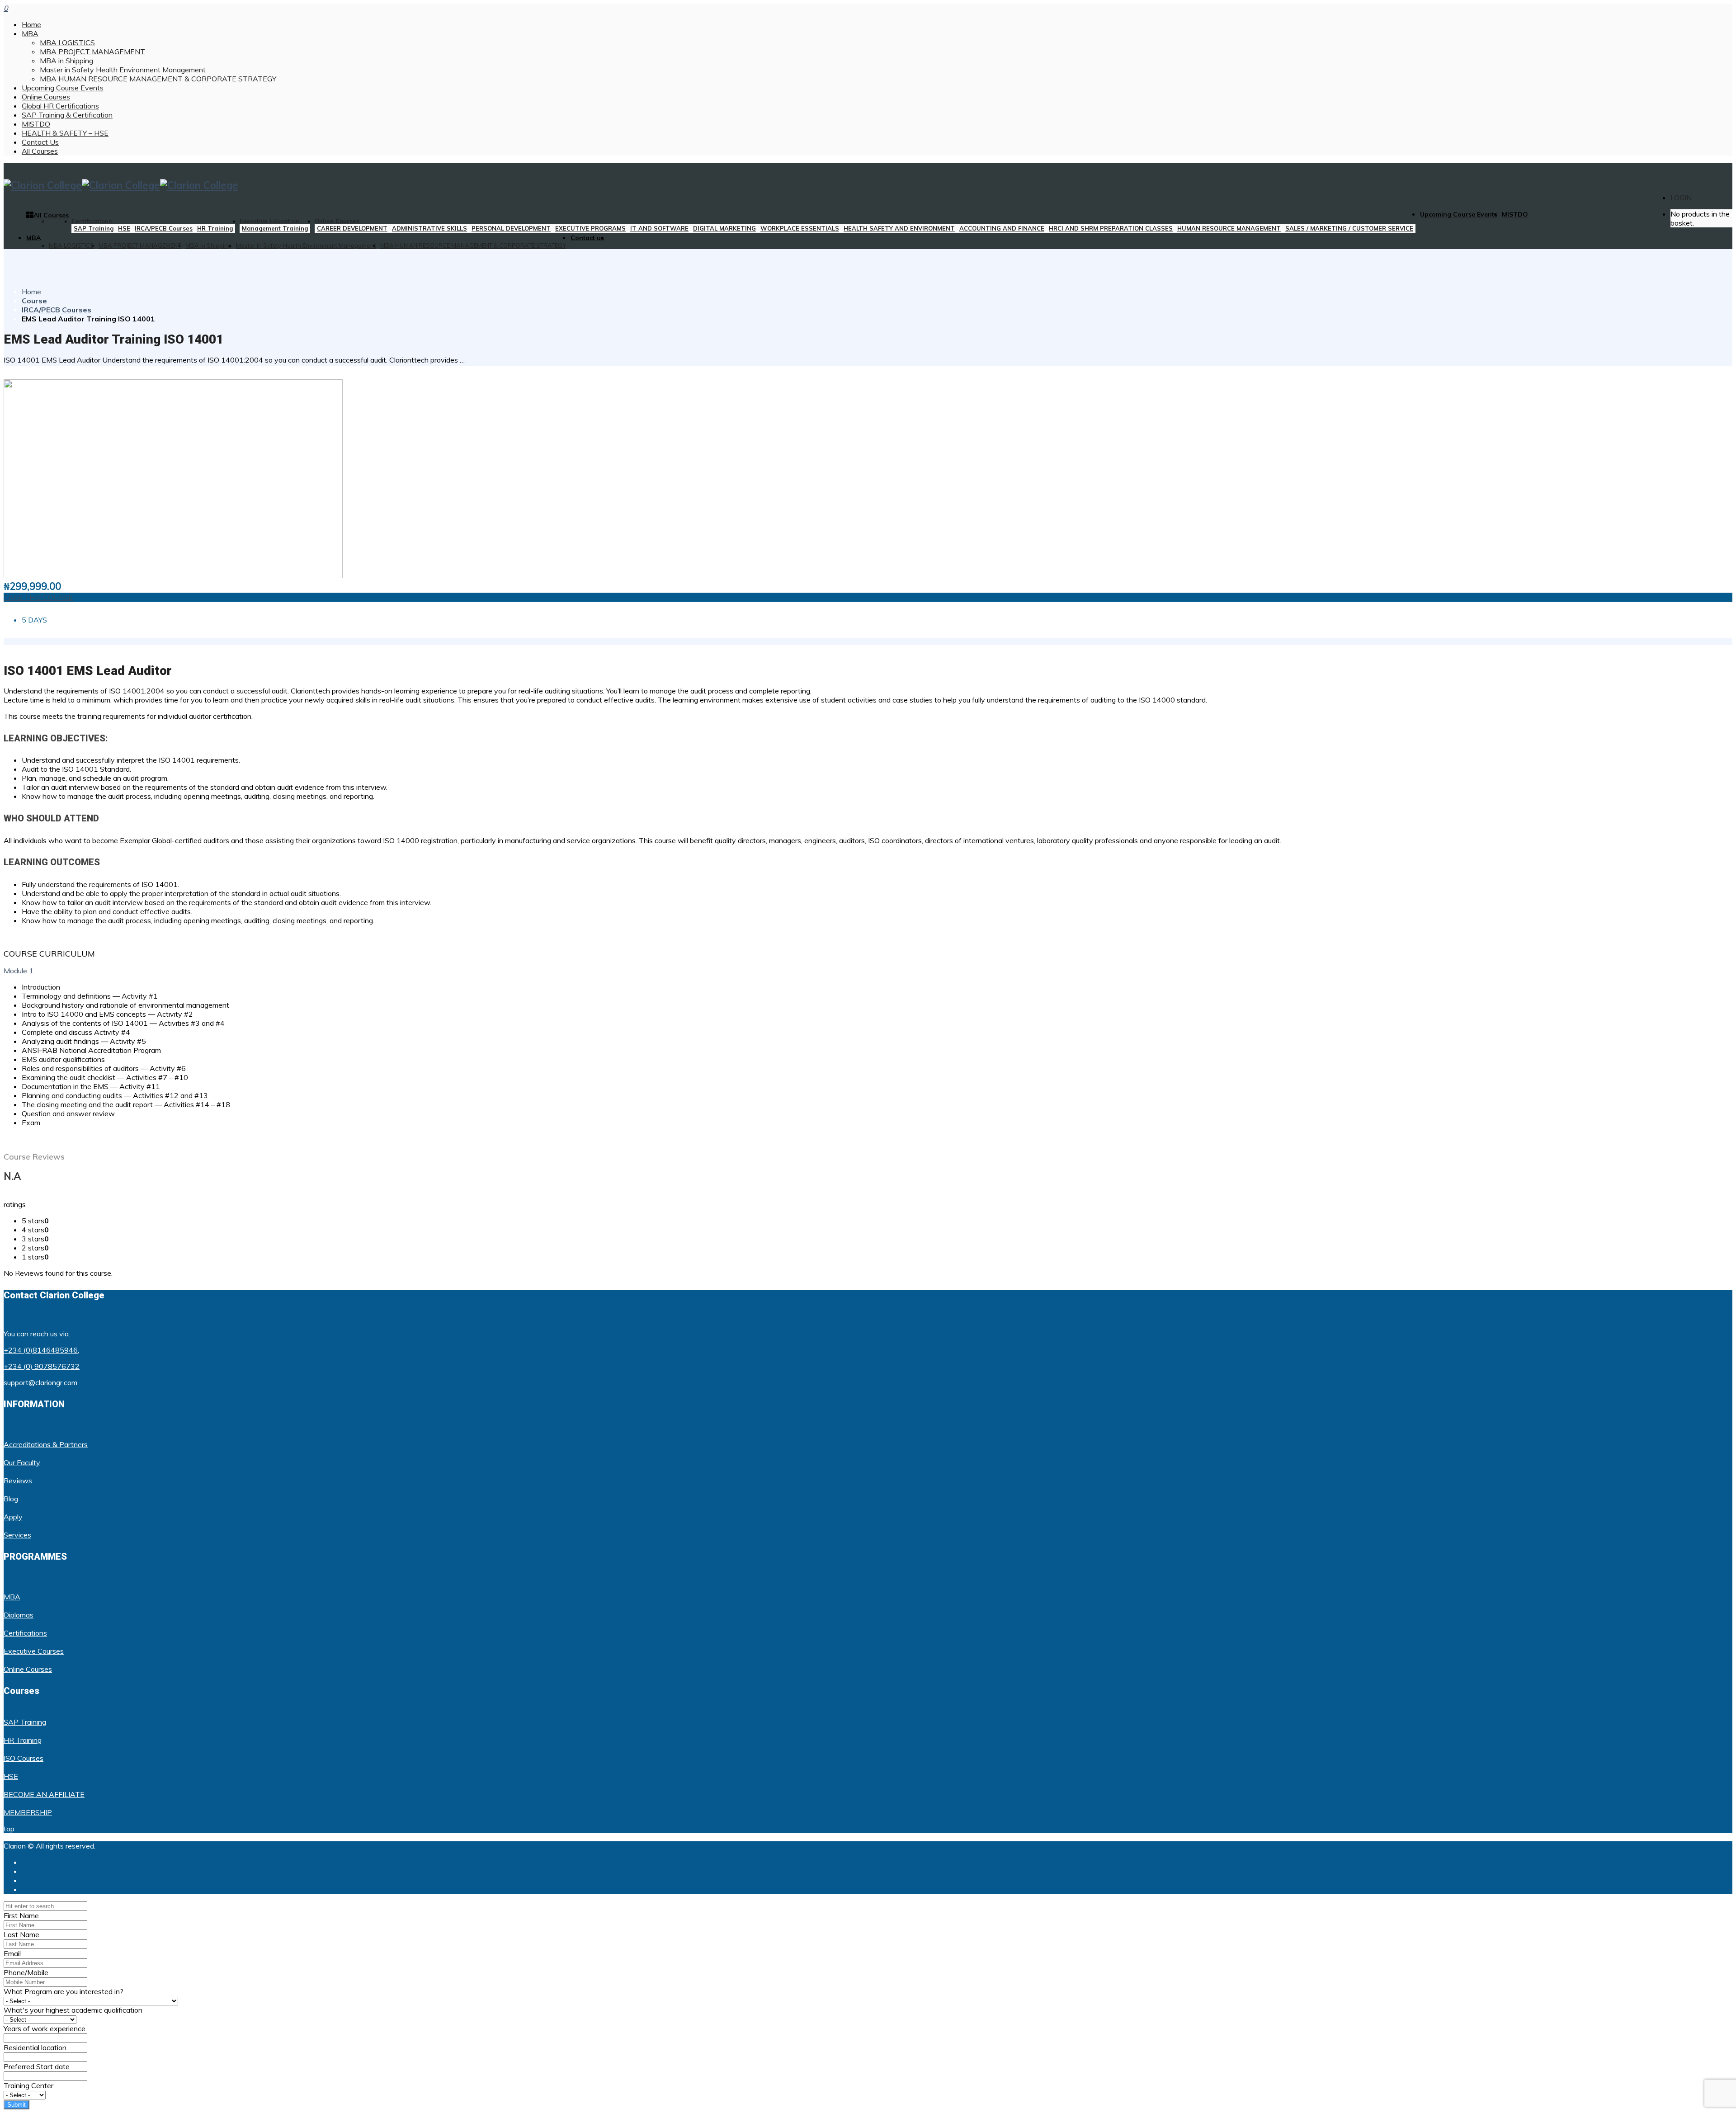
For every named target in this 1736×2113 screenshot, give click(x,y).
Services (17, 1535)
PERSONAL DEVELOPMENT (511, 228)
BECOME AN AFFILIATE (44, 1794)
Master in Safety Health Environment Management (123, 70)
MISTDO (36, 124)
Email (12, 1953)
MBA (30, 33)
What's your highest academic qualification (73, 2010)
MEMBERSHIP (28, 1812)
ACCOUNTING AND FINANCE (1002, 228)
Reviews (18, 1481)
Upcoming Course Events (63, 88)
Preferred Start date (37, 2066)
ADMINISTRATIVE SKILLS (429, 228)
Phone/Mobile (26, 1972)
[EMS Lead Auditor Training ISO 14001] (173, 575)
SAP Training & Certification (67, 115)
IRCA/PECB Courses (164, 228)
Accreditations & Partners (46, 1444)
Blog (11, 1499)
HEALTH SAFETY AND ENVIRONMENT (899, 228)
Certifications (92, 221)
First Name (21, 1915)
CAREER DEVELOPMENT (352, 228)
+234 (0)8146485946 (41, 1350)
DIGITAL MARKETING (724, 228)
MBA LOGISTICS (67, 42)
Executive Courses (34, 1651)
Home (31, 24)
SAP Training (94, 228)
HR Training (215, 228)
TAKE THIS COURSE (38, 597)
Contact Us (40, 142)
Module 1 (19, 971)
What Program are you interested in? (64, 1991)
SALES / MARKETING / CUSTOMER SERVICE (1349, 228)
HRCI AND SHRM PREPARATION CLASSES (1111, 228)
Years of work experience (45, 2028)
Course (34, 301)
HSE (124, 228)
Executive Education (269, 221)
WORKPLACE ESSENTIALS (800, 228)
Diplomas (19, 1615)
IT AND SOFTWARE (659, 228)
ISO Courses (24, 1758)
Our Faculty (22, 1462)
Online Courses (46, 97)
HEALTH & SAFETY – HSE (65, 133)
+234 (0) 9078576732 (42, 1366)
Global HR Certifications (60, 106)
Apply (13, 1517)
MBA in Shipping (66, 61)
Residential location (35, 2047)
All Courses (40, 151)
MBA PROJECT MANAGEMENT (92, 52)
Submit (17, 2105)
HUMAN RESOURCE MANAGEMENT (1229, 228)
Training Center (28, 2085)
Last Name (21, 1934)
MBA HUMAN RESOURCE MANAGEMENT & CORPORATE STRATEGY (158, 79)
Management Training (275, 228)
